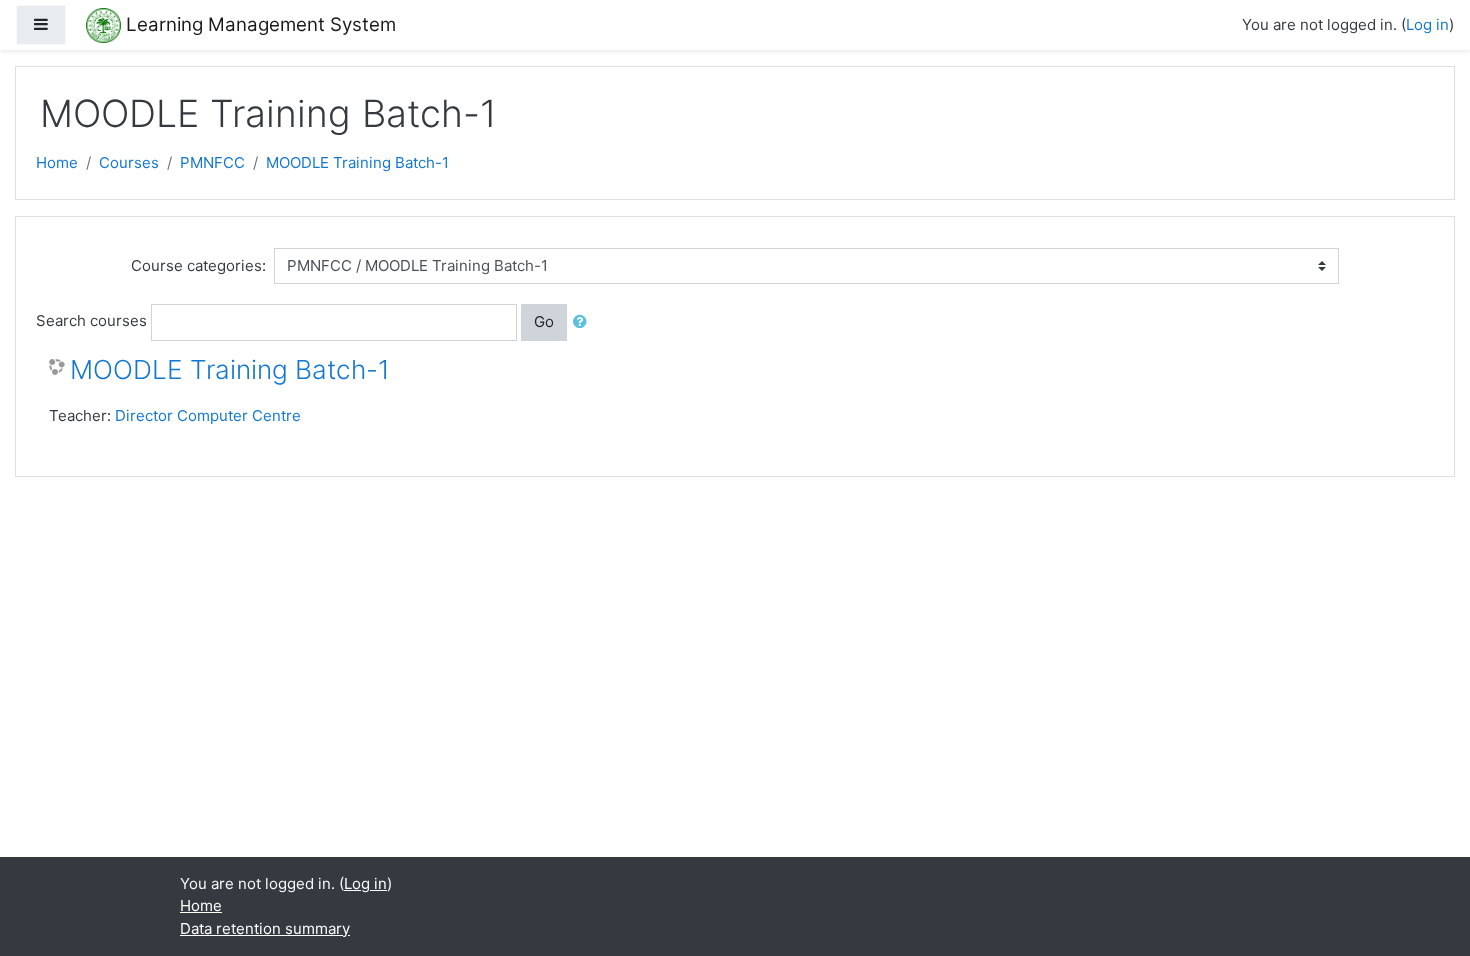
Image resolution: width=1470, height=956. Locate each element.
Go (544, 321)
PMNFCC (212, 162)
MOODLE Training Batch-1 (357, 162)
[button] (584, 322)
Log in (1427, 24)
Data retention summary (265, 928)
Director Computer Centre (208, 415)
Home (57, 162)
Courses (129, 162)
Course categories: (198, 265)
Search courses (91, 320)
